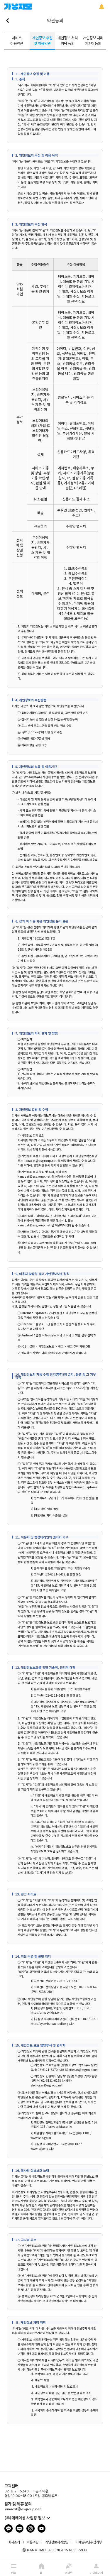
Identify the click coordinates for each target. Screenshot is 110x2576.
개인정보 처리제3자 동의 (93, 41)
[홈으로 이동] (18, 7)
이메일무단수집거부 (89, 2542)
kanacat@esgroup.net (23, 2509)
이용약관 (33, 2542)
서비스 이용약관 (17, 41)
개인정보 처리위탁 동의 (68, 41)
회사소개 (14, 2542)
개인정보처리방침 (57, 2542)
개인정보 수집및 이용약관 (42, 41)
